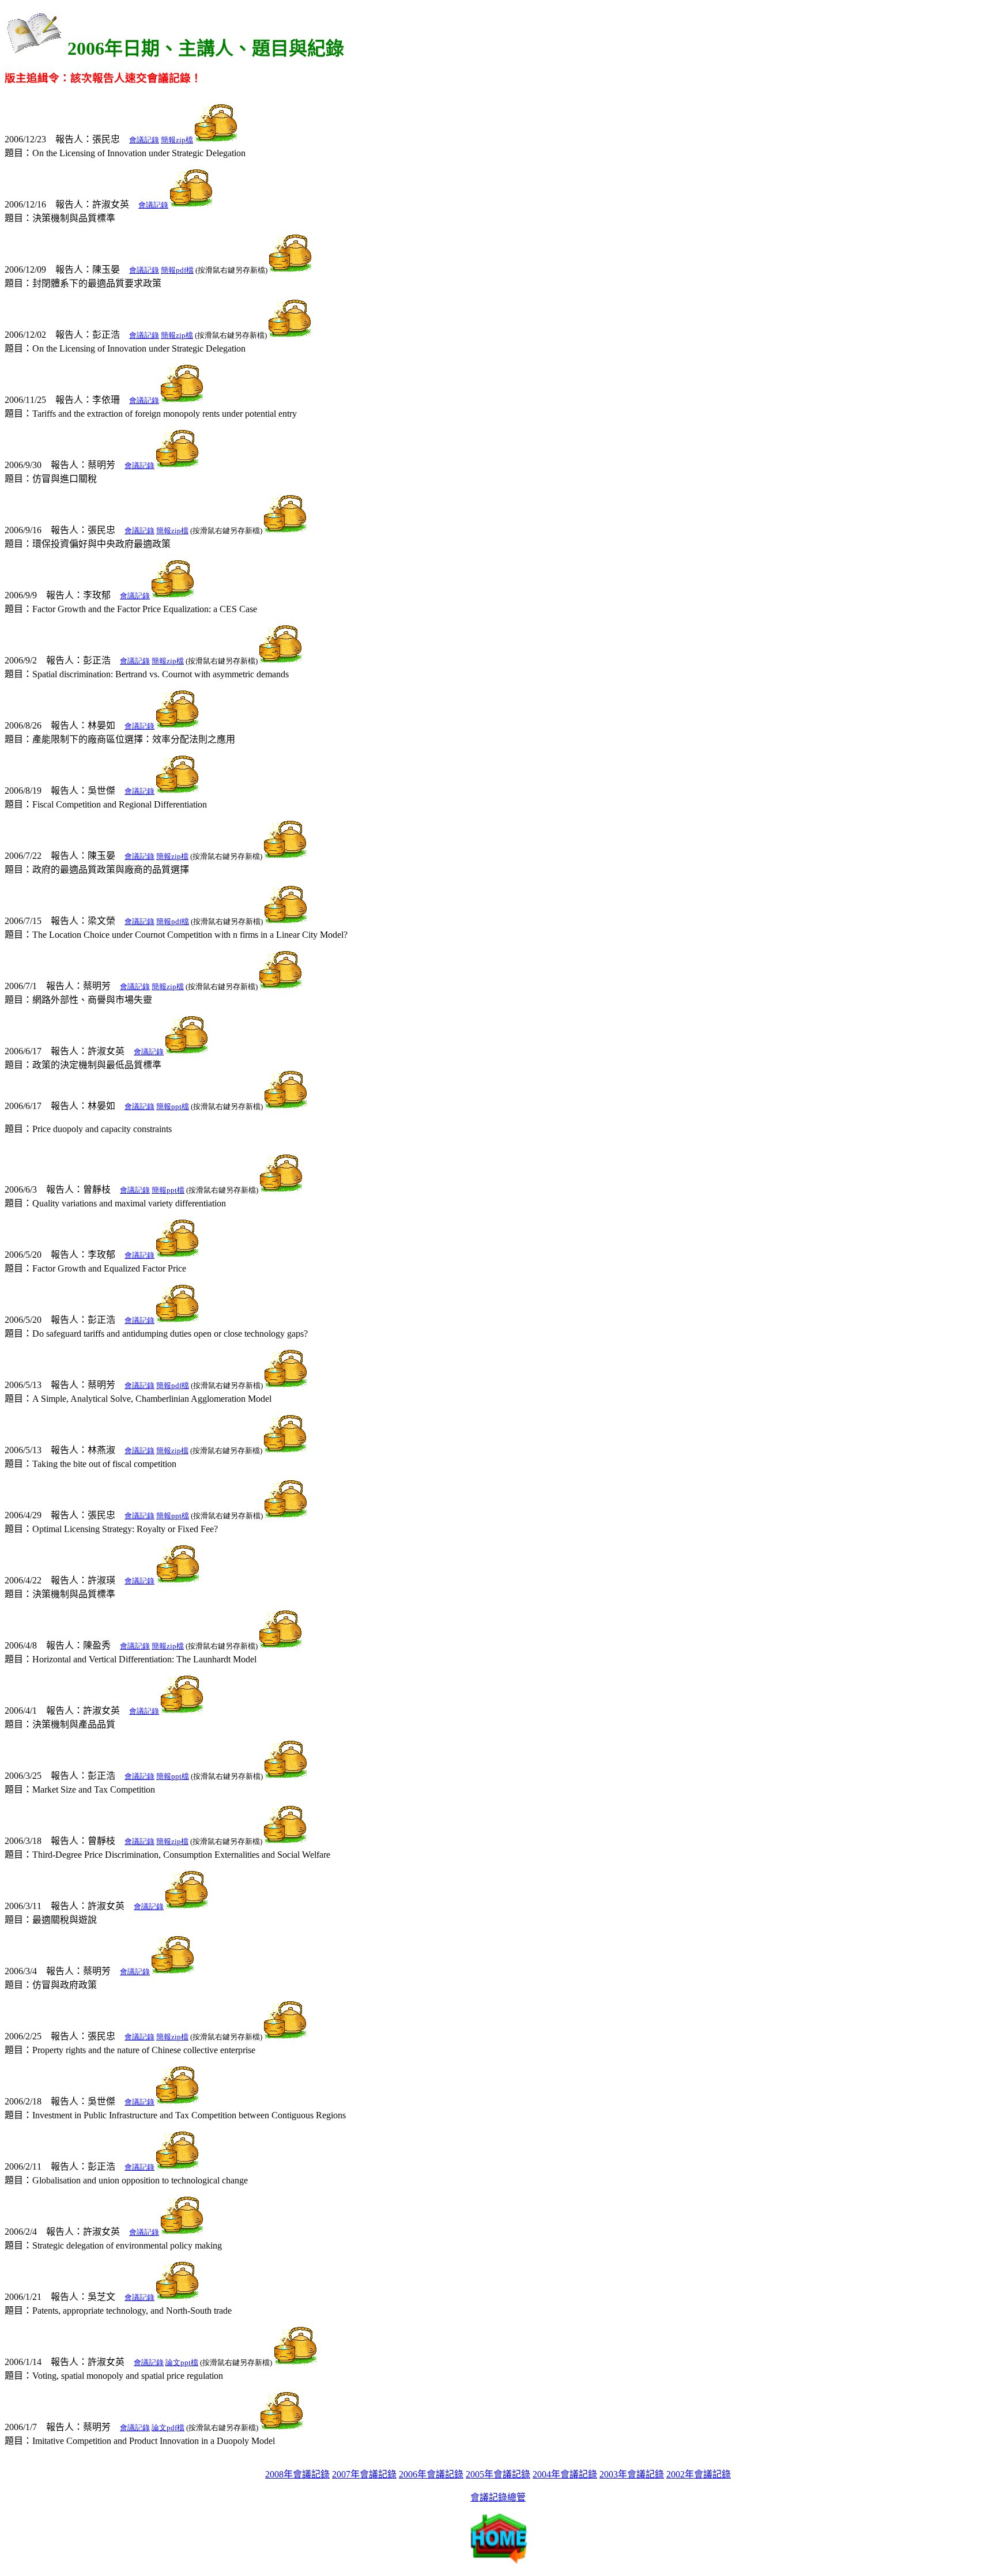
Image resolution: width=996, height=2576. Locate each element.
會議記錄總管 (498, 2497)
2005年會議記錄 (498, 2474)
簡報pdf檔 (177, 270)
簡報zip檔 (177, 140)
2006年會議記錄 (431, 2474)
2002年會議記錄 (699, 2474)
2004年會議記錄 (565, 2474)
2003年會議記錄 (632, 2474)
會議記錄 (144, 140)
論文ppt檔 (182, 2362)
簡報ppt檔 (173, 1106)
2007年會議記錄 (364, 2474)
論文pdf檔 (168, 2428)
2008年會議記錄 (297, 2474)
